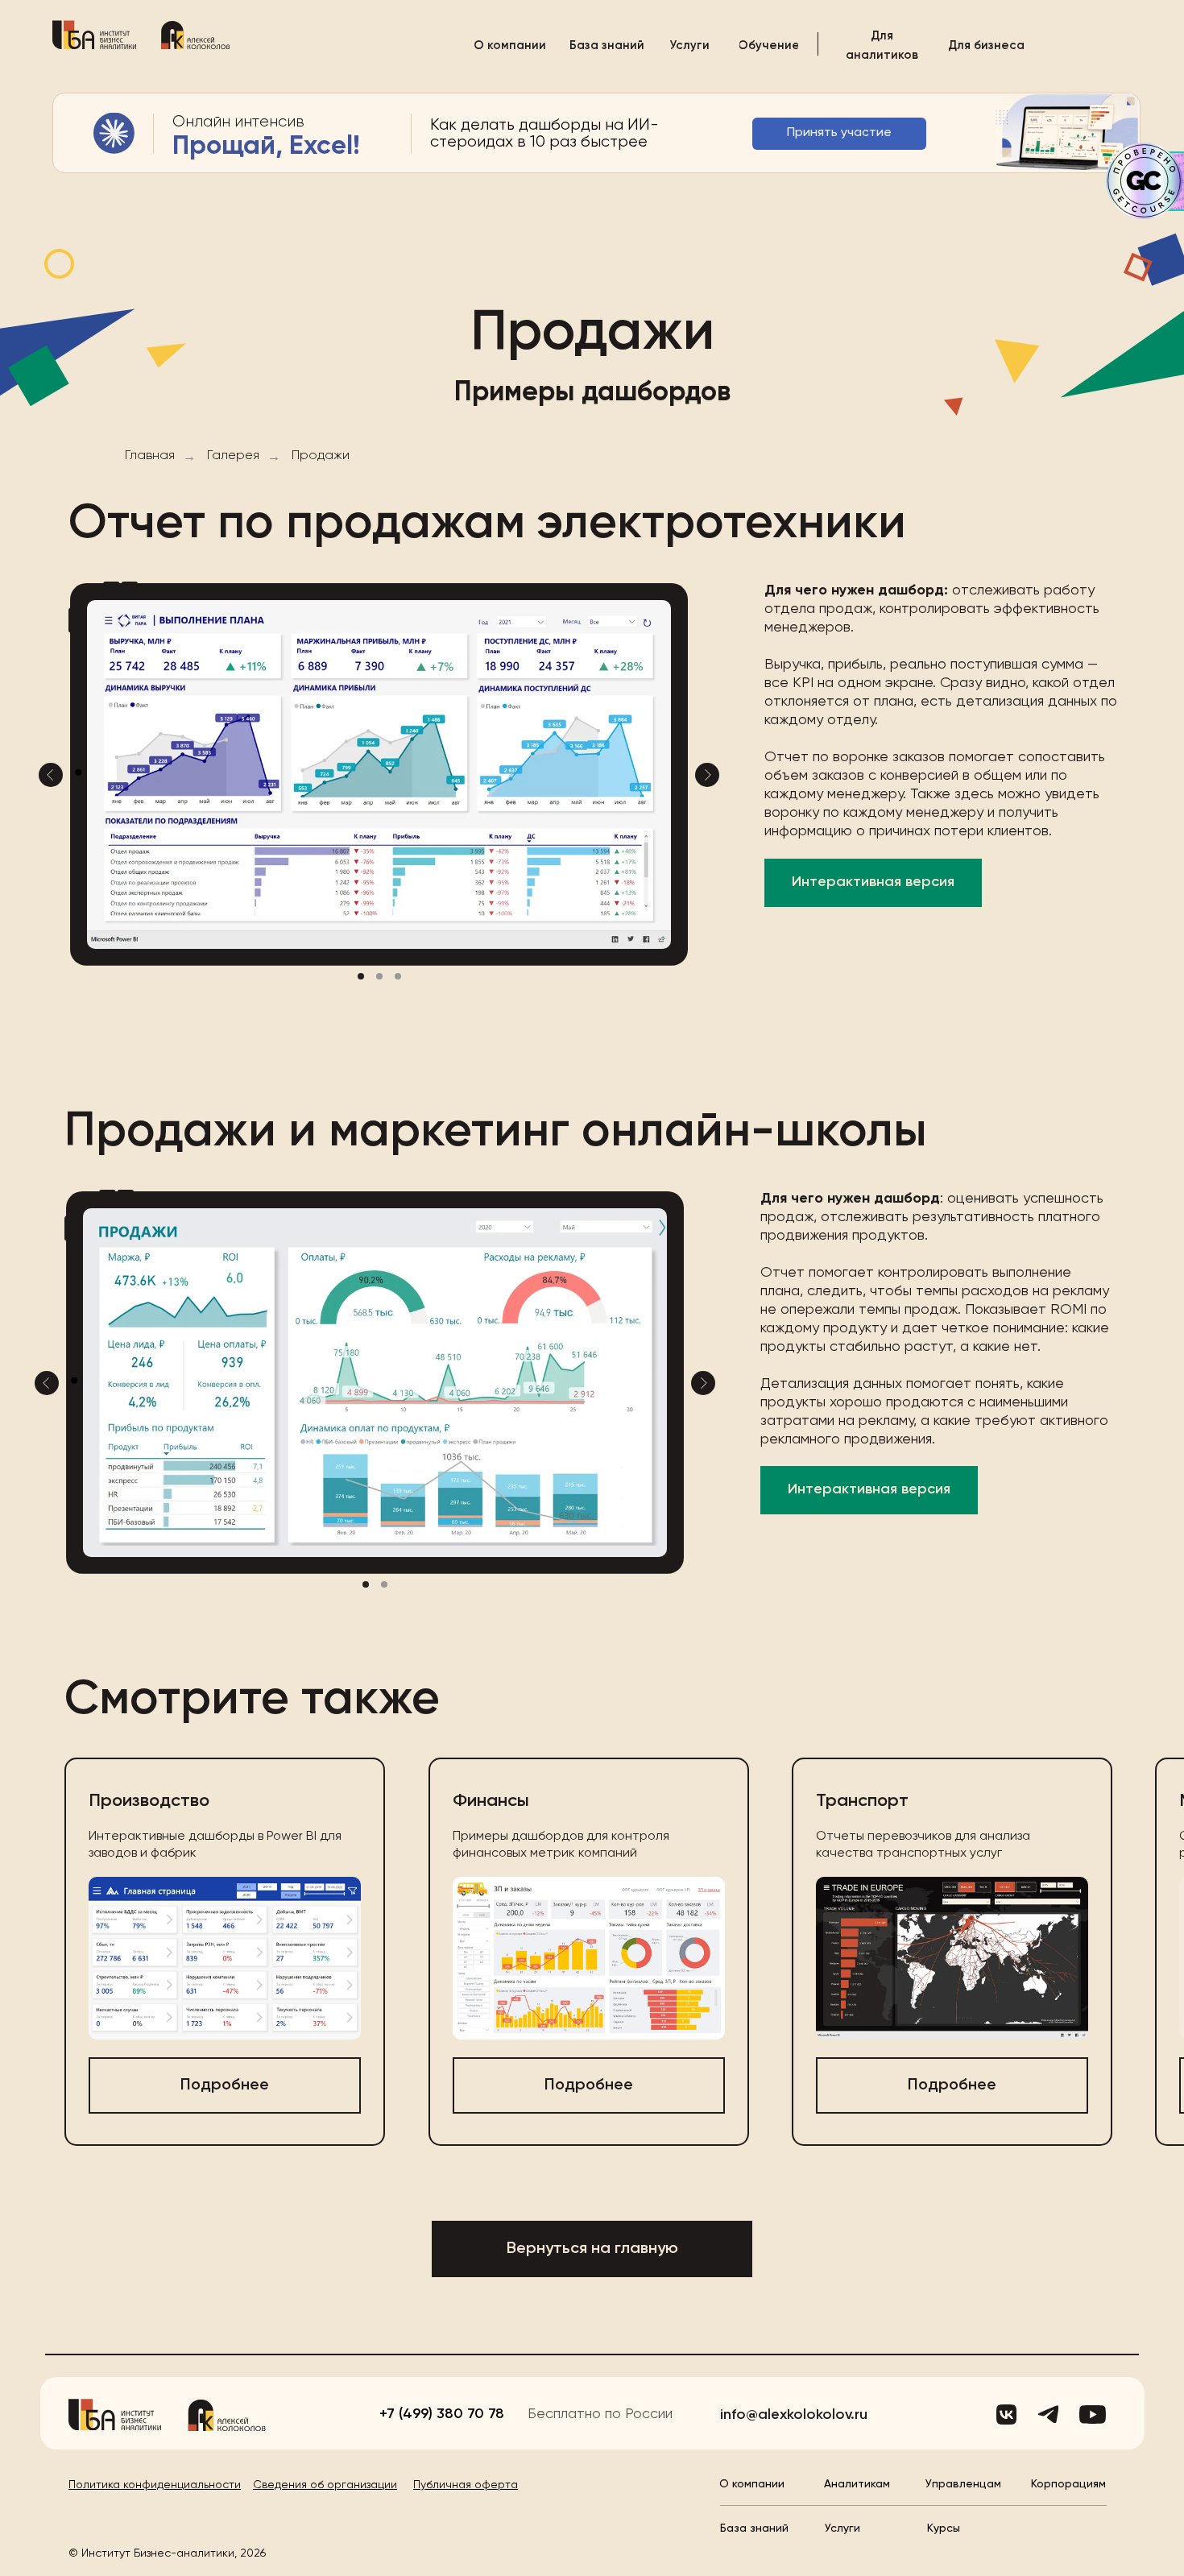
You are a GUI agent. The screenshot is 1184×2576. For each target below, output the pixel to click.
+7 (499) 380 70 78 (442, 2414)
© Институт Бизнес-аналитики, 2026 (167, 2553)
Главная (150, 456)
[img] (94, 35)
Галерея (233, 456)
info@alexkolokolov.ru (794, 2415)
